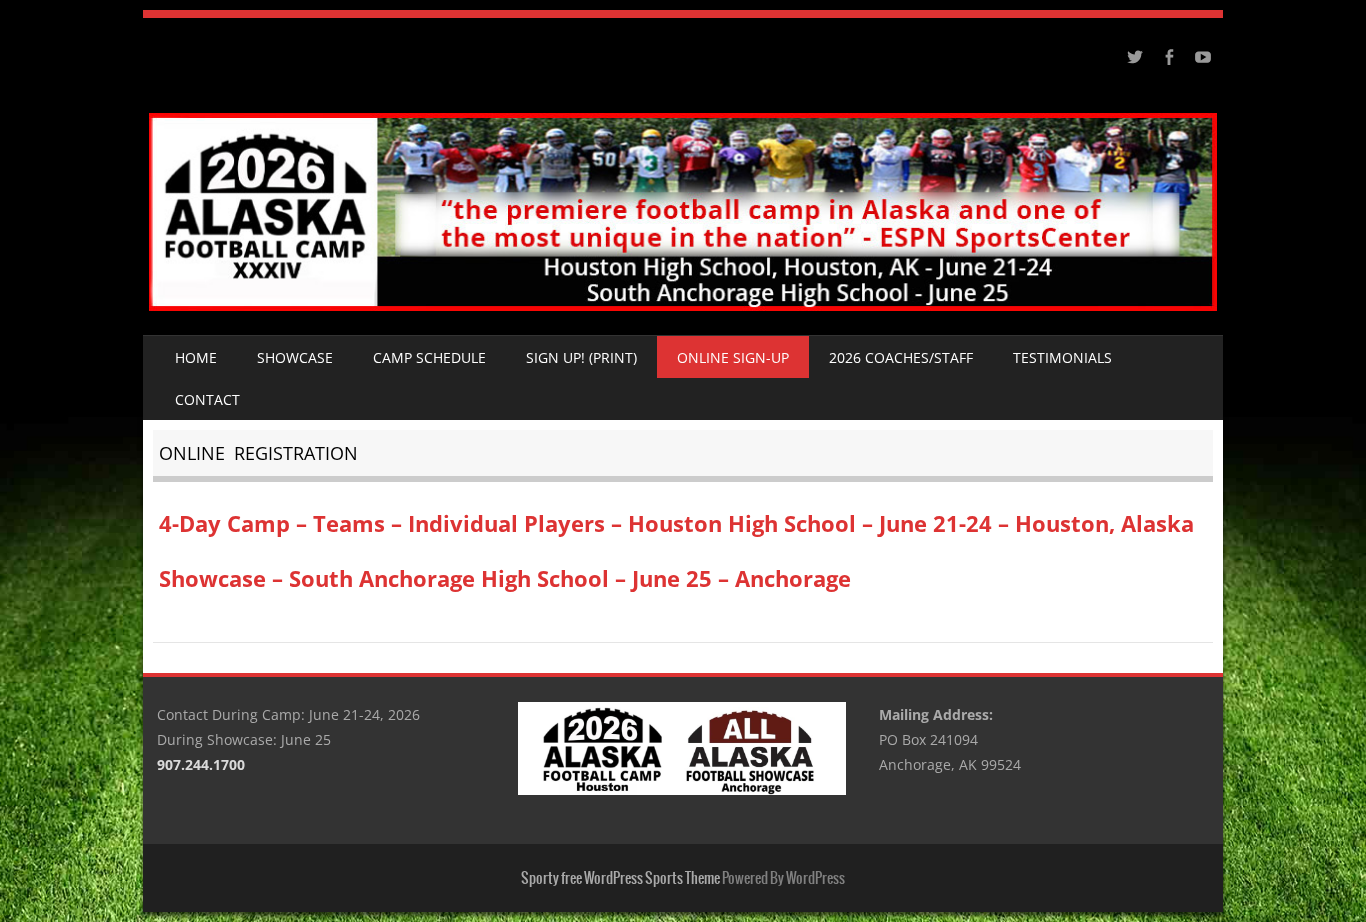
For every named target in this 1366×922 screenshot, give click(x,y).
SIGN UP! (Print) (581, 357)
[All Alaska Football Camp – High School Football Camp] (683, 305)
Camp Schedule (429, 357)
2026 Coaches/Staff (901, 357)
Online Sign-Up (733, 357)
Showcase (295, 357)
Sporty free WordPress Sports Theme (620, 878)
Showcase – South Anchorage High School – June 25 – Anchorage (505, 578)
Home (196, 357)
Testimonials (1062, 357)
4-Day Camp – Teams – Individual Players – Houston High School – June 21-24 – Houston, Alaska (676, 523)
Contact (207, 399)
